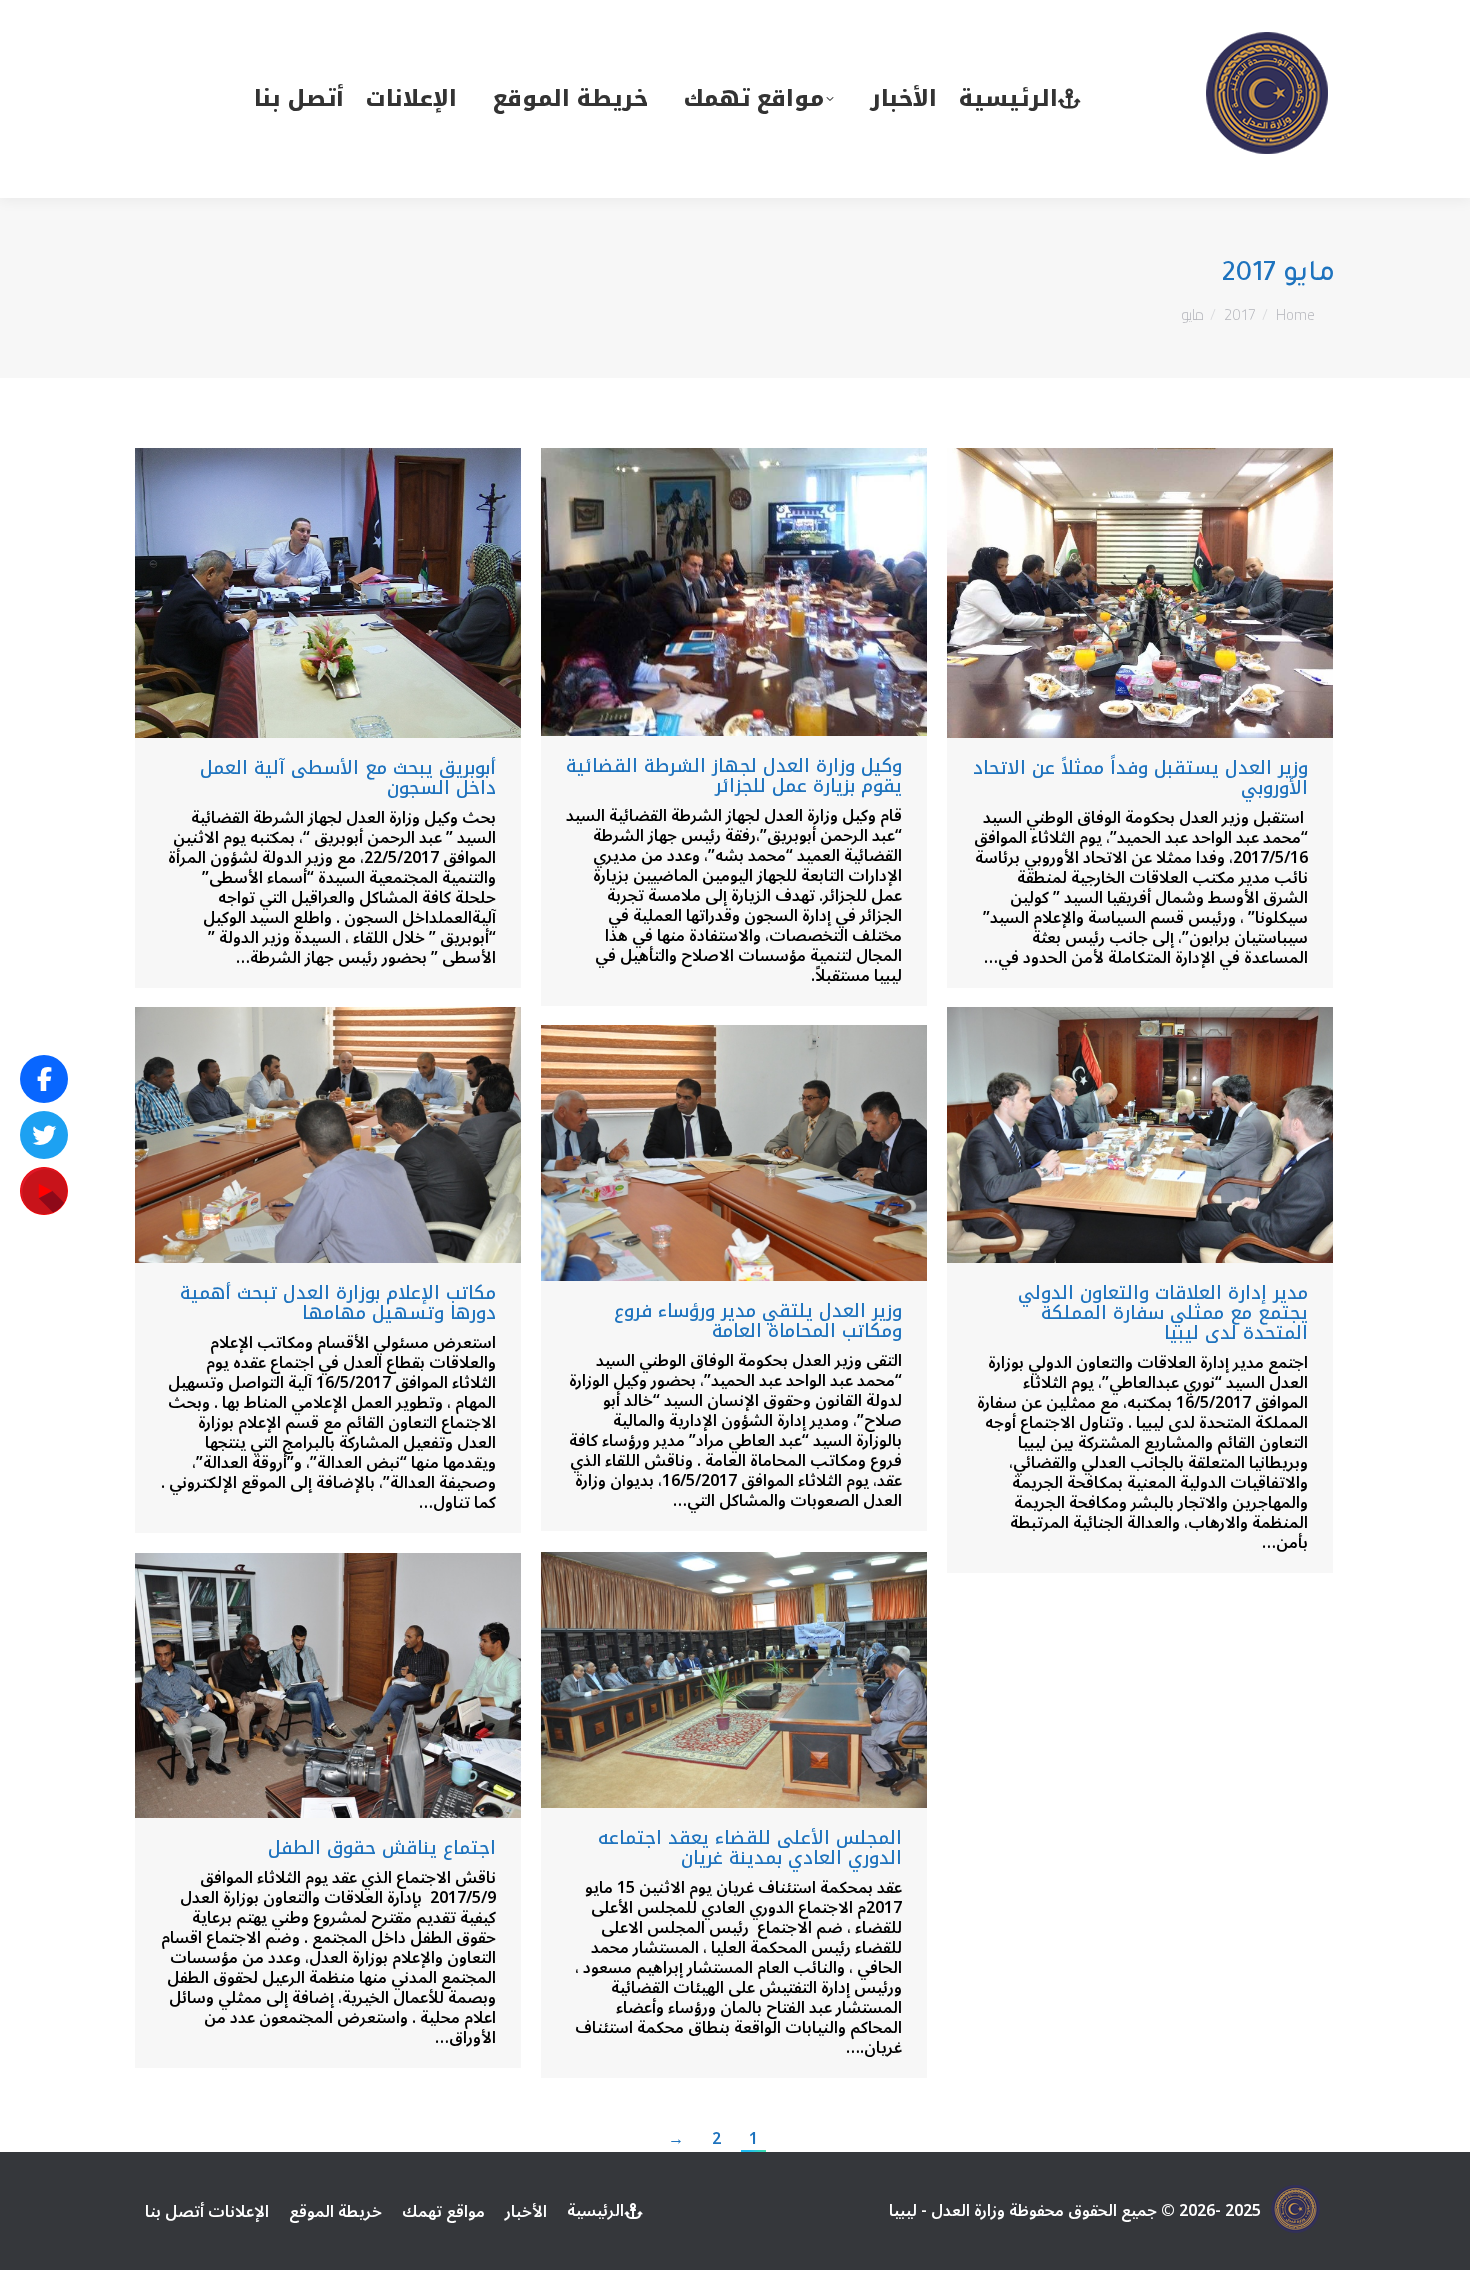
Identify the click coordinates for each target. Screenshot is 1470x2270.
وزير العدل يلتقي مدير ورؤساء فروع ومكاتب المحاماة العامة (758, 1321)
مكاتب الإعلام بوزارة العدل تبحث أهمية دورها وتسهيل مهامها (338, 1303)
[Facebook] (44, 1079)
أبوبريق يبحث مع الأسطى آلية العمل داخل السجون (348, 778)
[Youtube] (44, 1191)
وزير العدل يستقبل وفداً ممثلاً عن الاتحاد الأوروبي (1140, 778)
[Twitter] (44, 1135)
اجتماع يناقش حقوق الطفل (379, 1848)
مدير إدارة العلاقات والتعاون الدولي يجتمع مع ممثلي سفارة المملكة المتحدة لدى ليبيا (1163, 1313)
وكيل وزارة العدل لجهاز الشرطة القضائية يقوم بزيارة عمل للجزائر (734, 776)
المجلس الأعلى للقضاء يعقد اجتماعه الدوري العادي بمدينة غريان (750, 1848)
